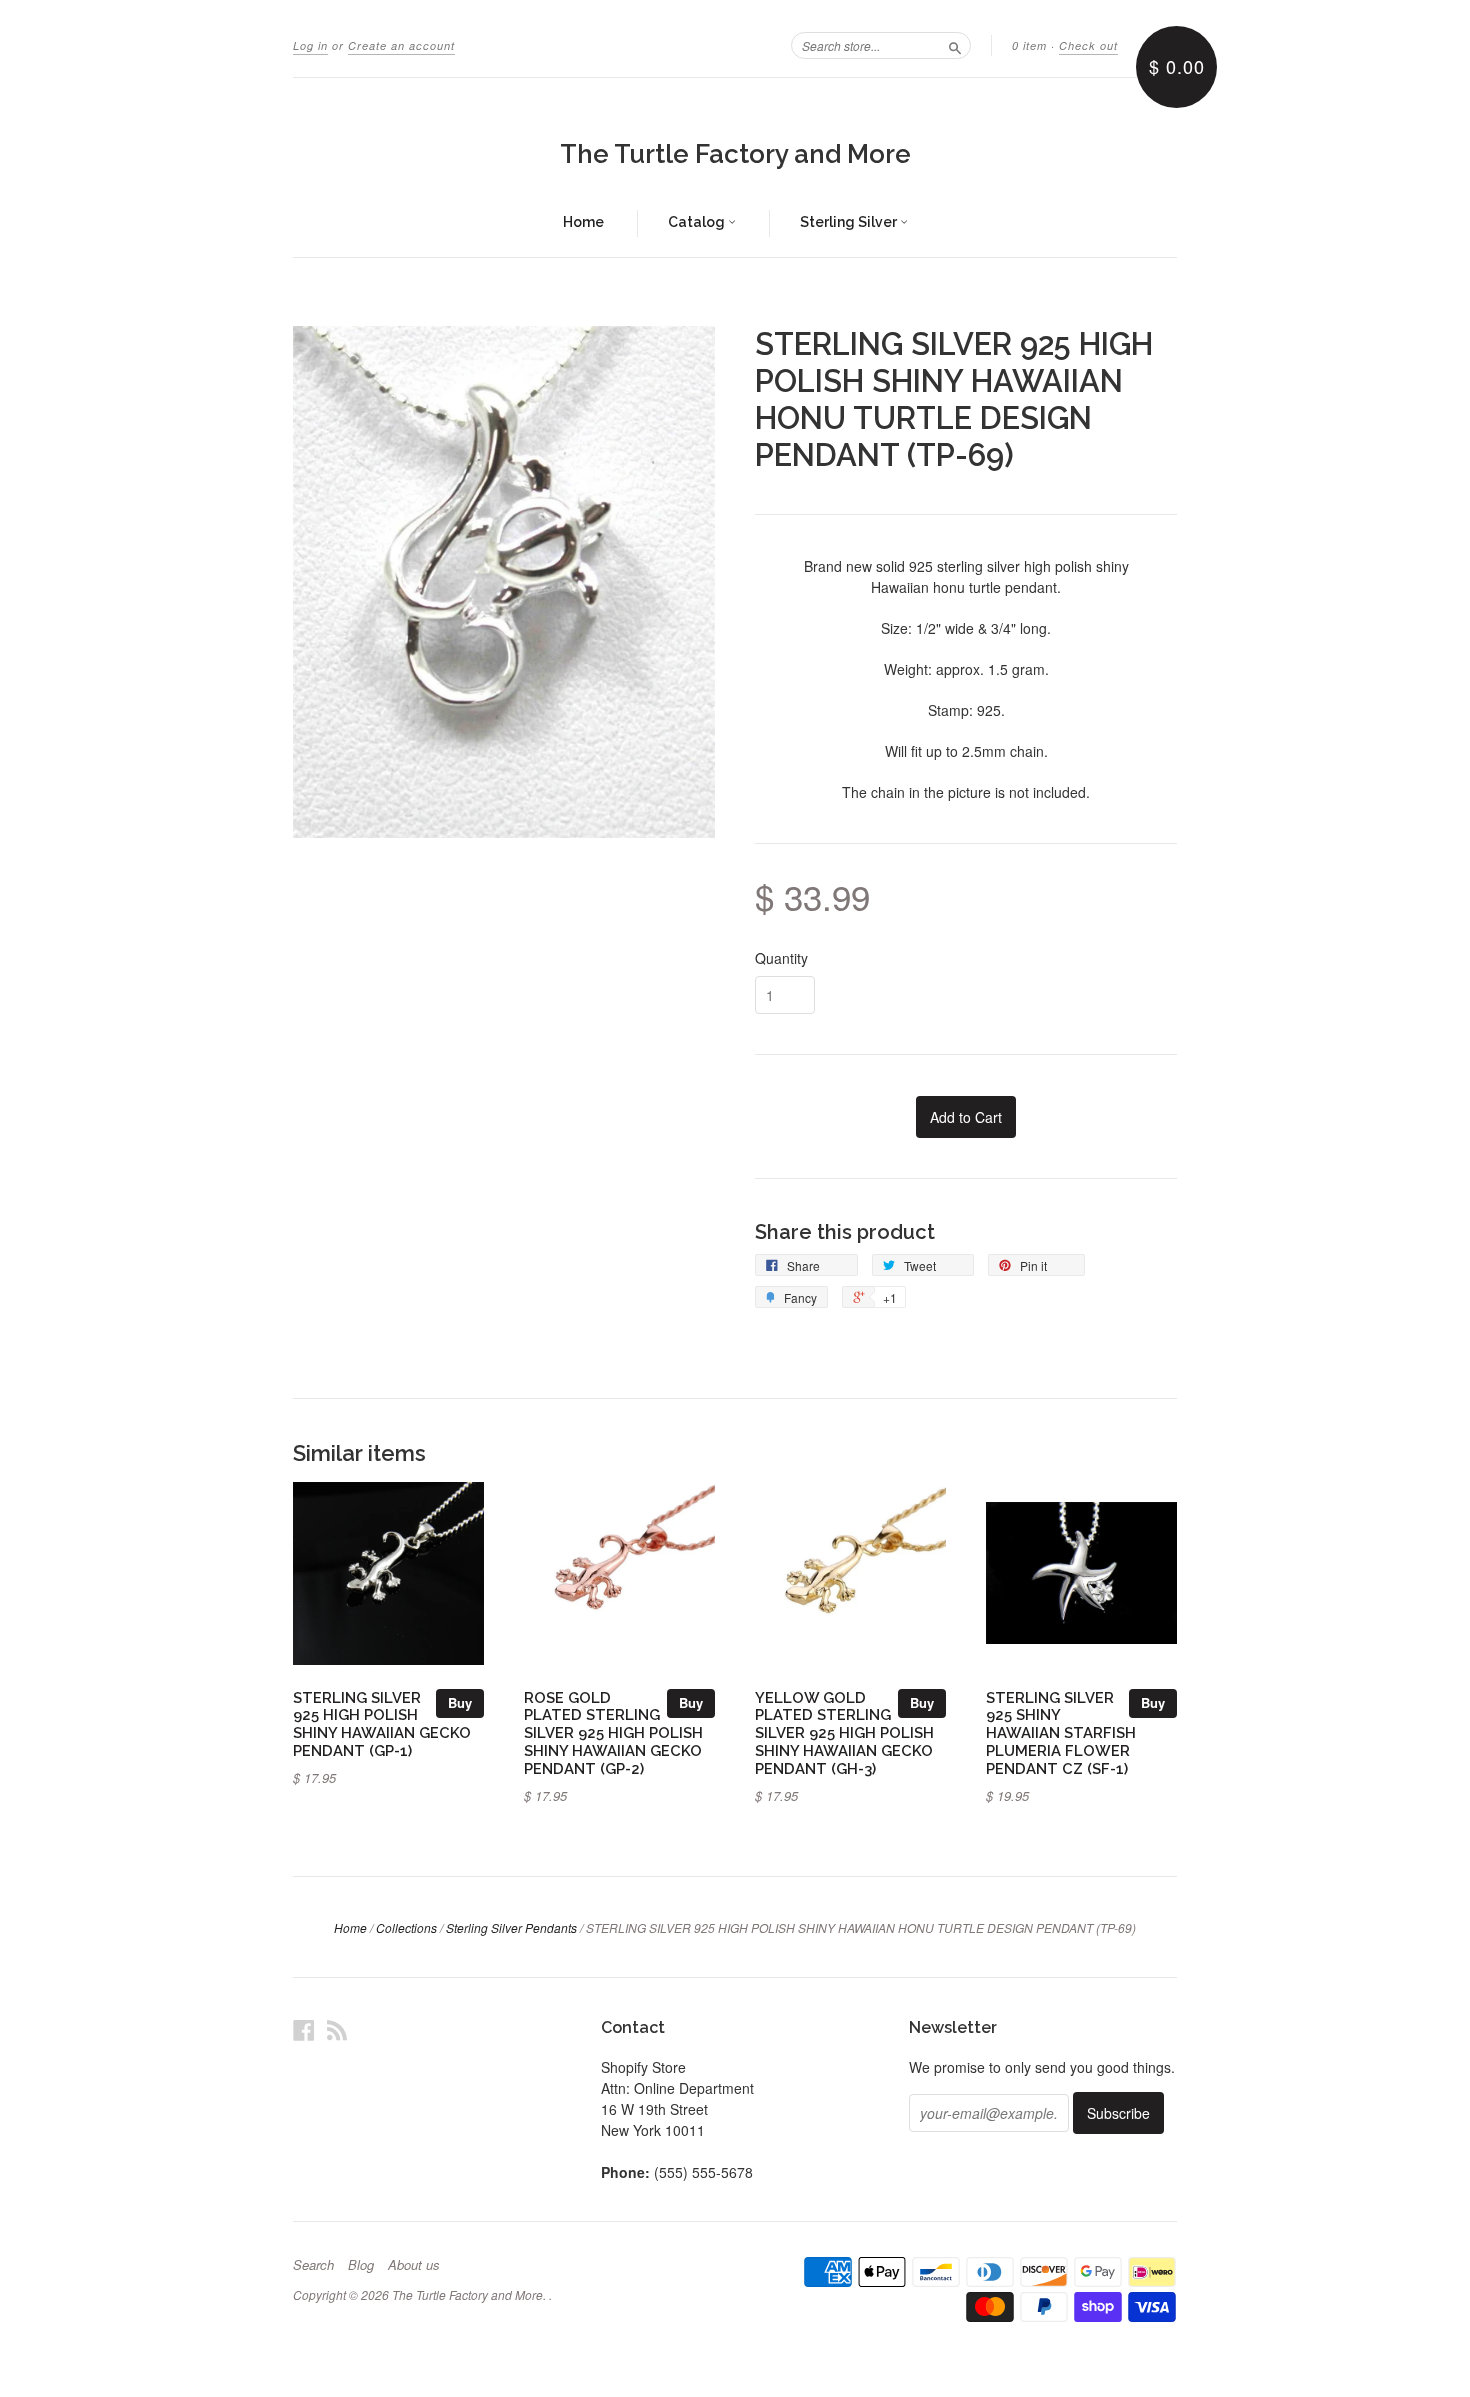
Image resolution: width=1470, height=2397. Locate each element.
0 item (1029, 45)
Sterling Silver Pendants (511, 1927)
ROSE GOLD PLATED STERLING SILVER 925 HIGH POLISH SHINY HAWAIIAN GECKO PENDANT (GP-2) (613, 1733)
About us (414, 2265)
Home (583, 222)
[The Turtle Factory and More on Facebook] (304, 2029)
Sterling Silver (850, 222)
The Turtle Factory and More (735, 154)
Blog (361, 2265)
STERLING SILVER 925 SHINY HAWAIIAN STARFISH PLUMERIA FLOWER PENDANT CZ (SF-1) (1061, 1733)
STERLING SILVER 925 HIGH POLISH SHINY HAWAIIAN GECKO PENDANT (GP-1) (382, 1724)
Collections (406, 1927)
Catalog (698, 222)
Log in (310, 45)
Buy (460, 1702)
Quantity (781, 958)
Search (313, 2265)
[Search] (955, 45)
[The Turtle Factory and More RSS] (337, 2029)
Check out (1088, 45)
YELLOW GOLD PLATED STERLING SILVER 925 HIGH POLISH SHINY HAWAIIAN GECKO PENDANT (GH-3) (844, 1733)
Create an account (401, 45)
